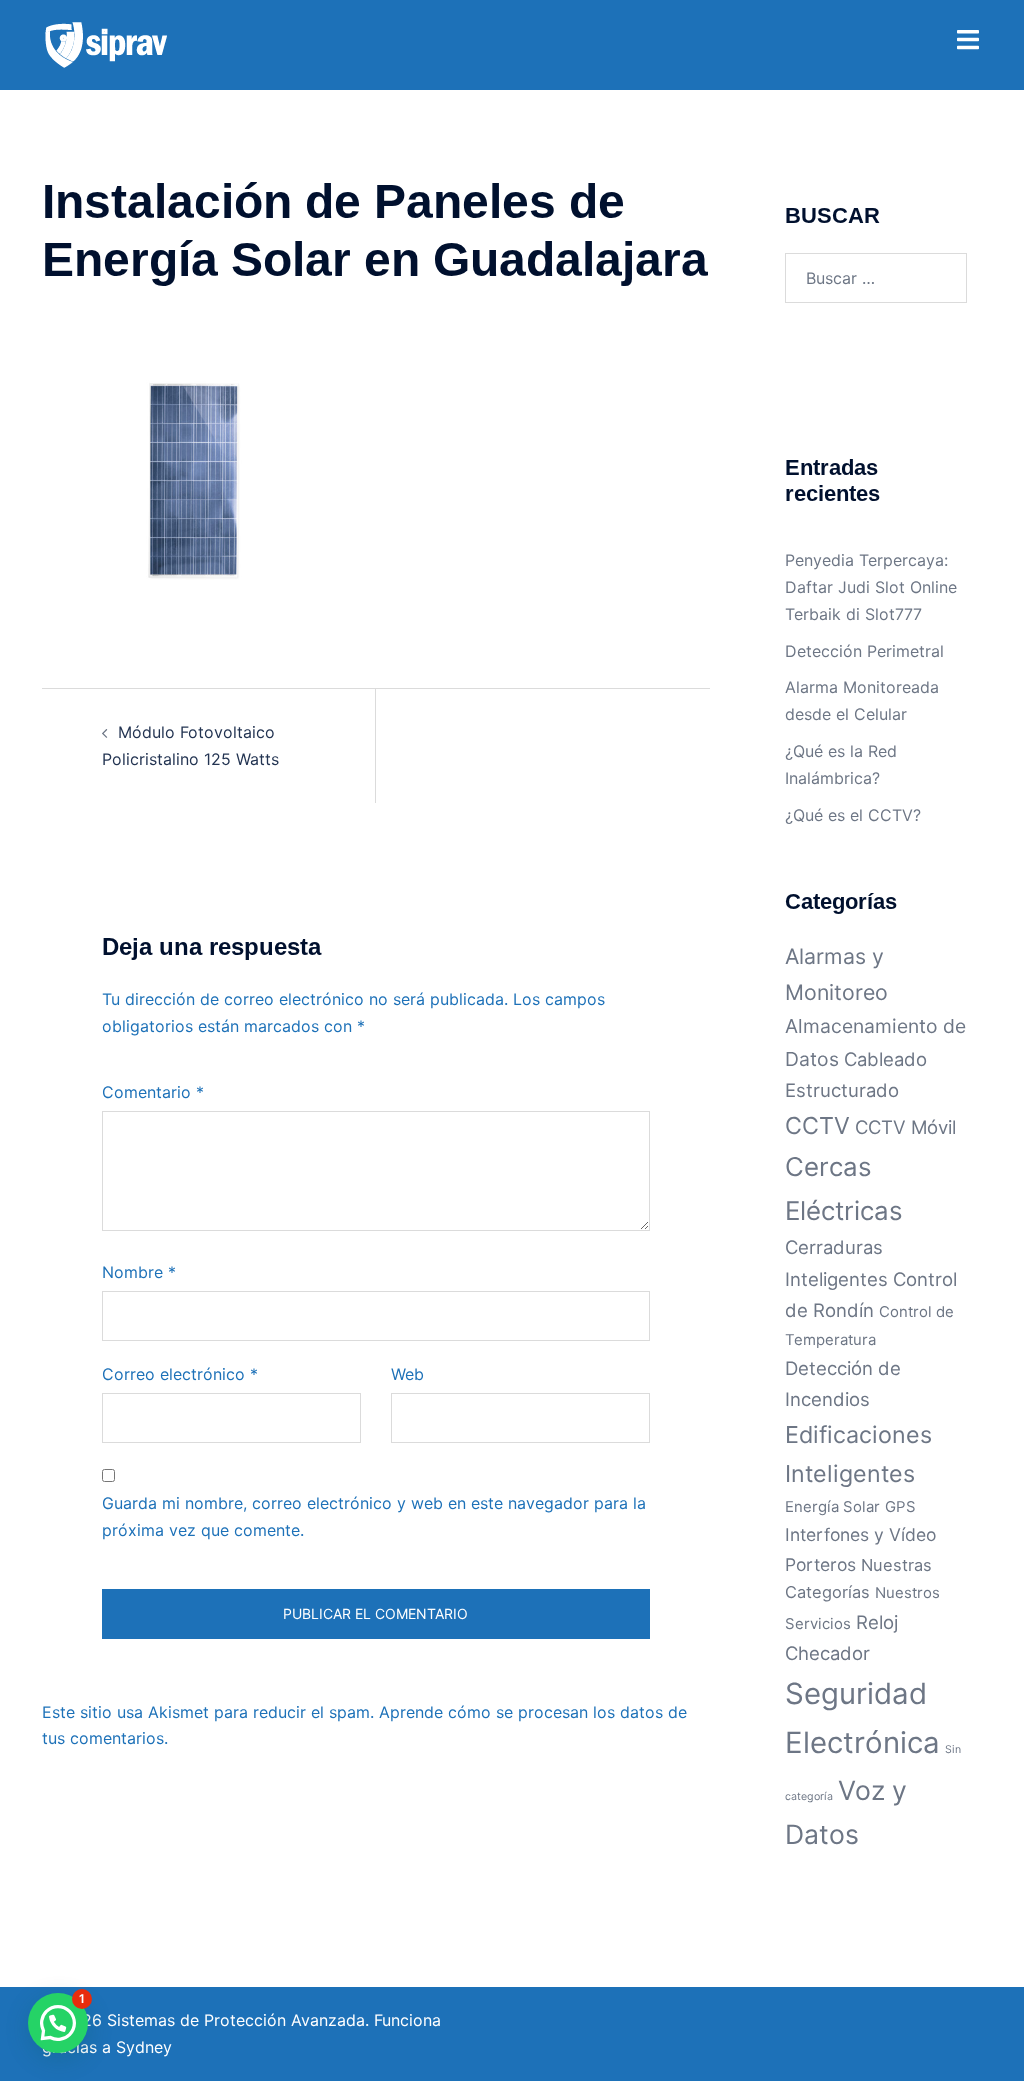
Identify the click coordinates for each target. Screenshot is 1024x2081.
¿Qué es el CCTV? (853, 815)
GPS (900, 1506)
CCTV (817, 1125)
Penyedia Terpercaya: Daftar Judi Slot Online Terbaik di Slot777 (871, 587)
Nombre (139, 1272)
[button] (58, 2023)
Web (407, 1374)
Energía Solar (832, 1506)
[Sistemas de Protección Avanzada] (106, 43)
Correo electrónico (180, 1374)
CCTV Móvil (905, 1127)
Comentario (153, 1092)
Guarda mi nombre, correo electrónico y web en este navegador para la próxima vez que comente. (374, 1516)
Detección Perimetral (864, 651)
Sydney (144, 2047)
